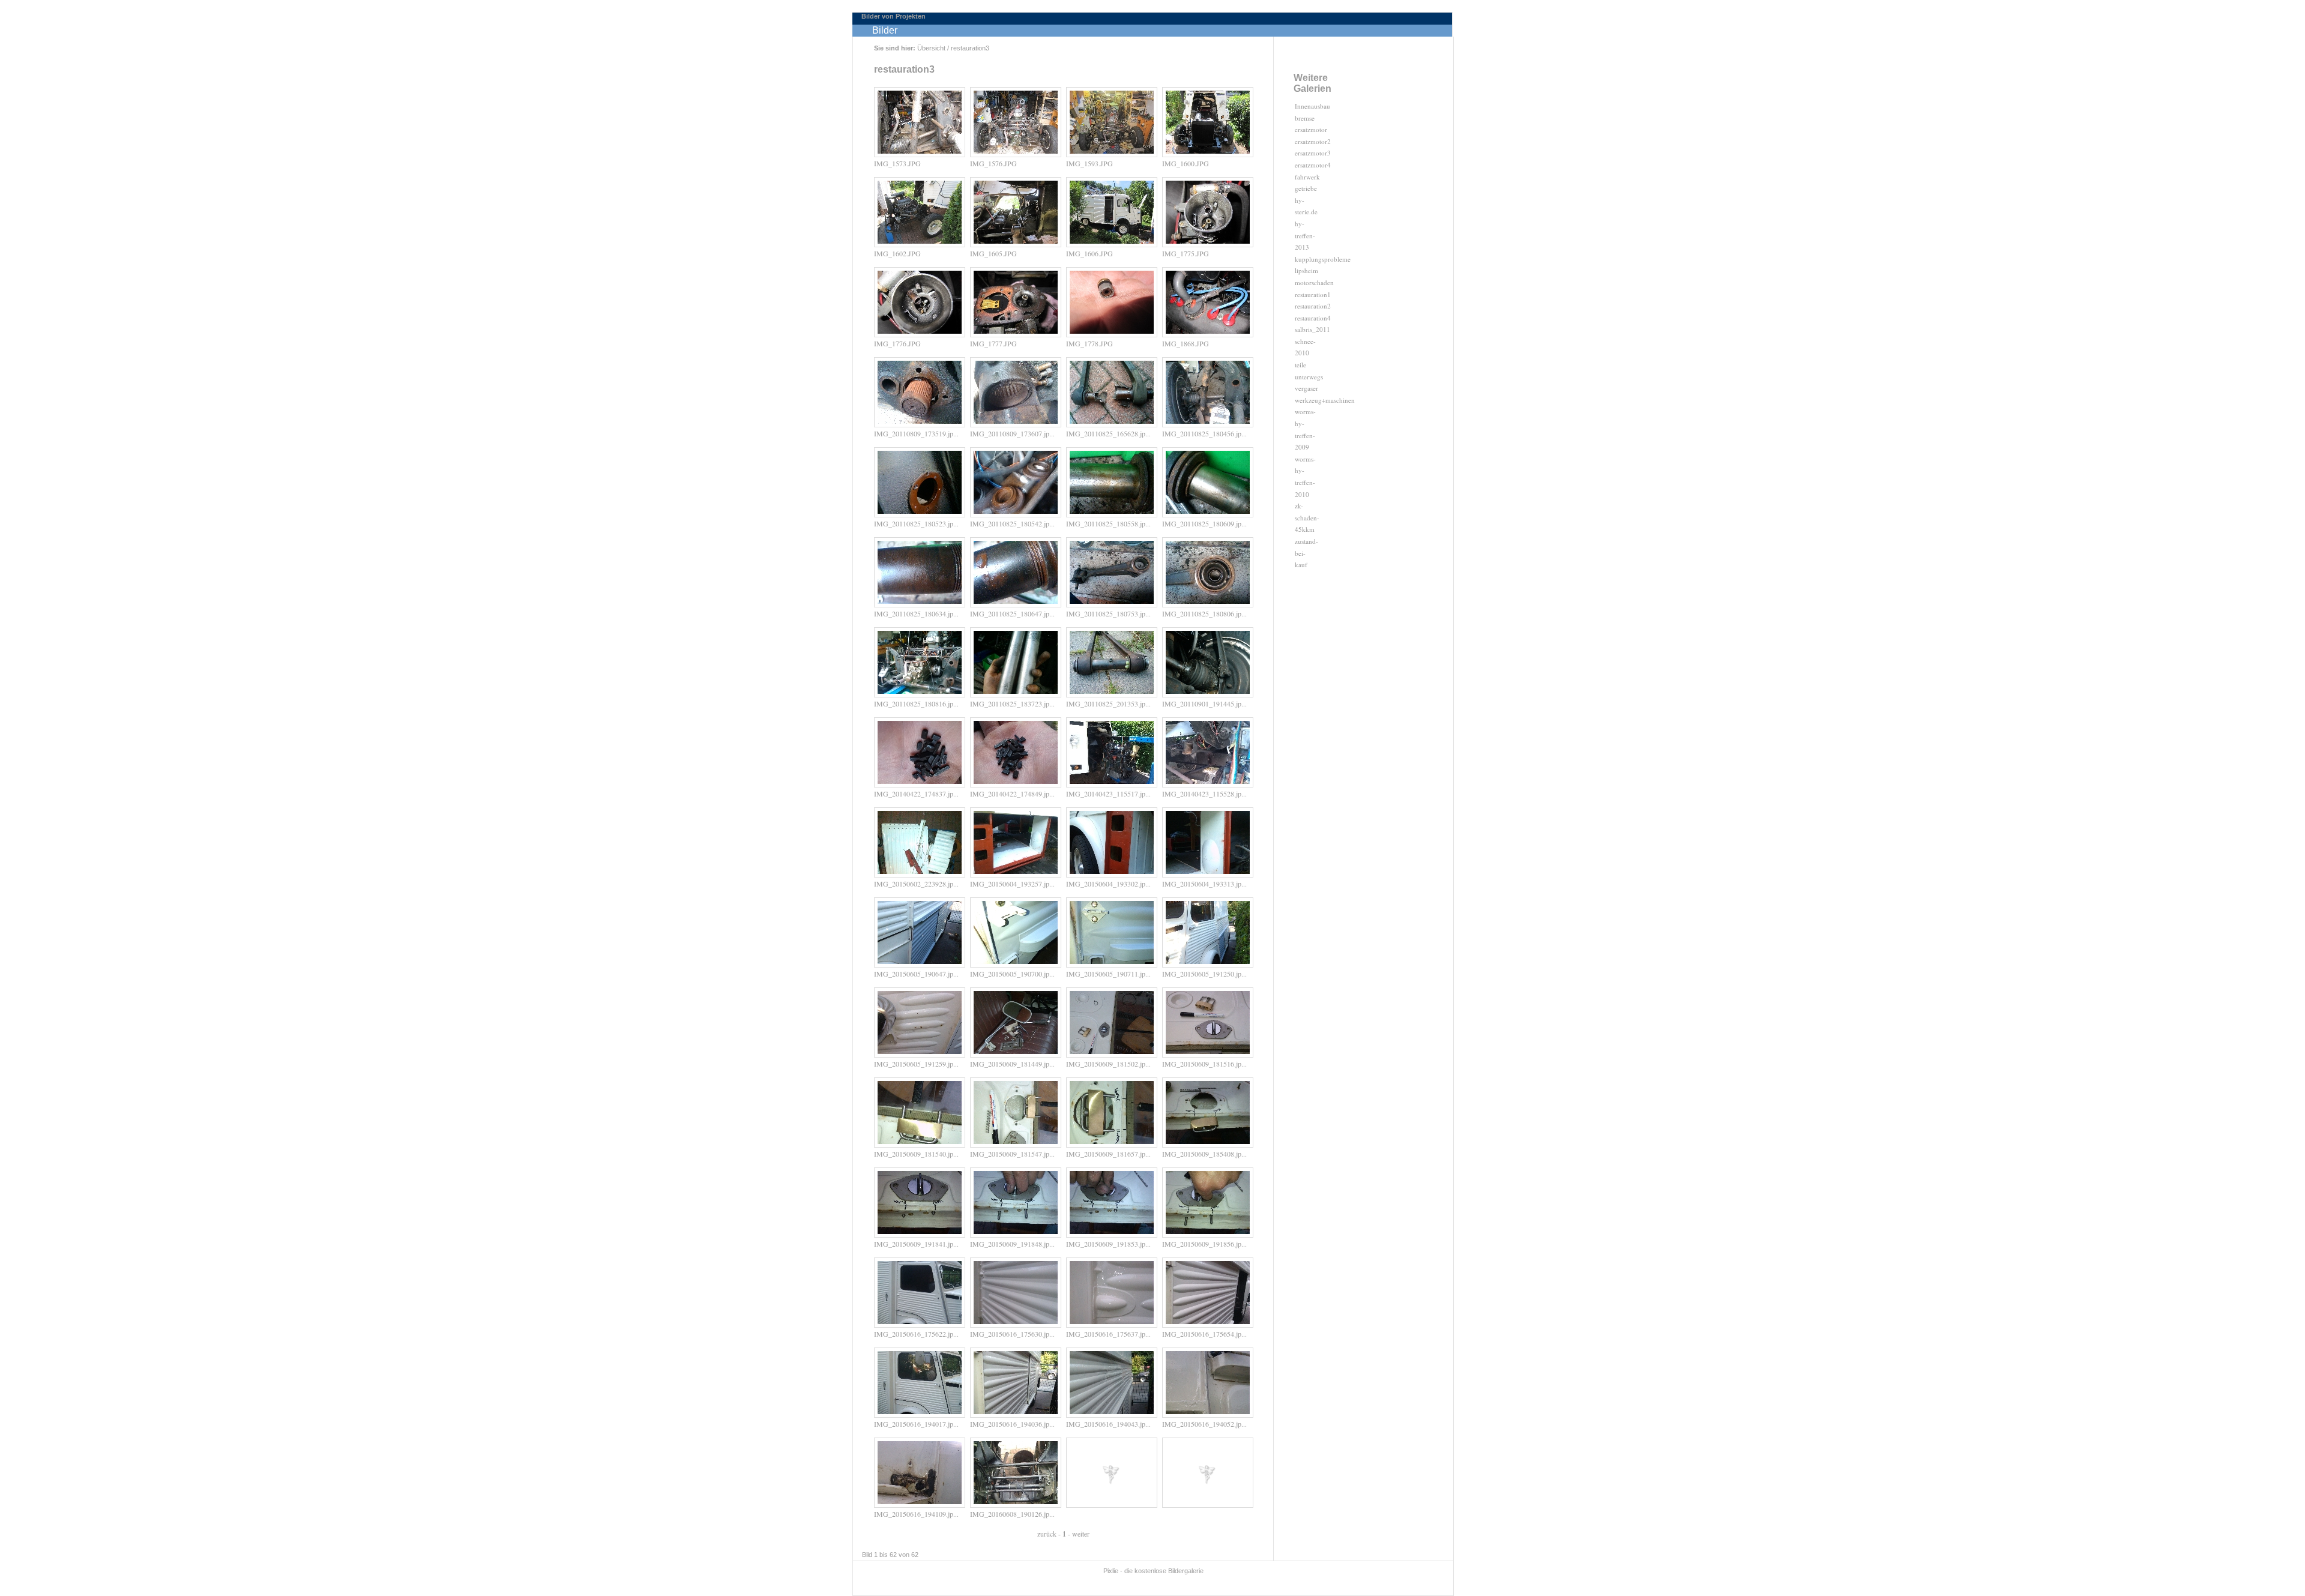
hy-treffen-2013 (1305, 235)
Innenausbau (1312, 106)
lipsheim (1306, 270)
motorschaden (1314, 282)
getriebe (1306, 188)
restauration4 (1313, 318)
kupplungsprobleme (1323, 259)
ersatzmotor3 (1313, 153)
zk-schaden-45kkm (1307, 517)
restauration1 (1313, 294)
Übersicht (931, 48)
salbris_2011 (1312, 329)
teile (1300, 365)
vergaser (1306, 388)
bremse (1305, 118)
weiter (1081, 1534)
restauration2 (1313, 306)
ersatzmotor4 (1313, 165)
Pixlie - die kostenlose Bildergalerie (1153, 1571)
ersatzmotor (1311, 129)
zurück (1047, 1534)
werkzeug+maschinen (1325, 400)
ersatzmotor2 (1313, 141)
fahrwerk (1307, 177)
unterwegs (1309, 377)
